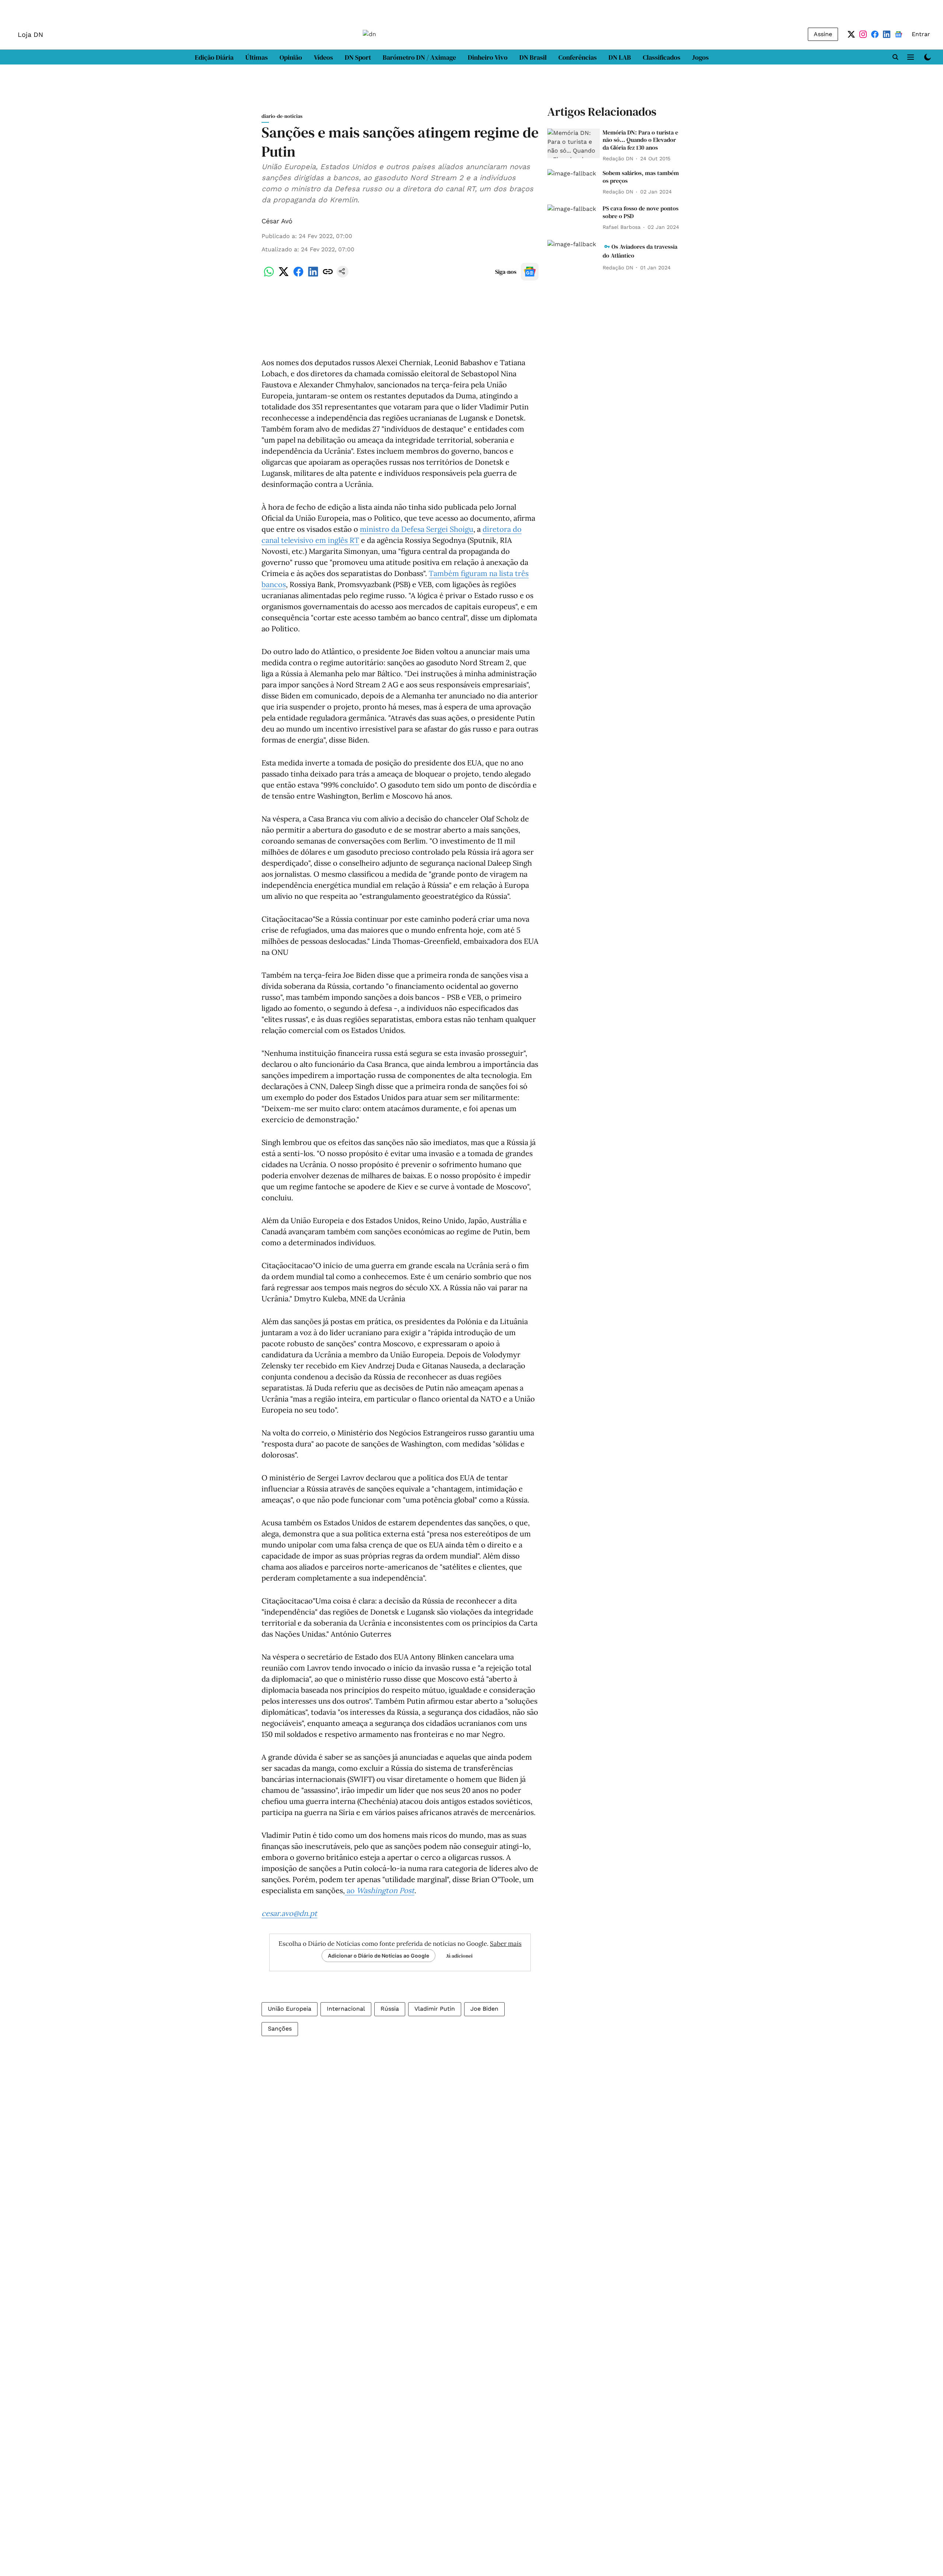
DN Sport (358, 57)
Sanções (280, 2029)
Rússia (390, 2009)
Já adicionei (459, 1956)
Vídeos (323, 57)
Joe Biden (484, 2009)
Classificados (662, 57)
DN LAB (620, 57)
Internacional (346, 2009)
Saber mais (506, 1944)
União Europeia (290, 2009)
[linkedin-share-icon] (313, 275)
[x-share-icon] (284, 275)
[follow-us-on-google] (530, 272)
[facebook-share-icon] (298, 275)
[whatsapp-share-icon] (269, 275)
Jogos (700, 57)
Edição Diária (214, 57)
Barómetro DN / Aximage (419, 57)
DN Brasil (533, 57)
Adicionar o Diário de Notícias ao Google (378, 1956)
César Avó (277, 221)
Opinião (291, 57)
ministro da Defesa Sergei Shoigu (417, 529)
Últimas (257, 57)
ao (380, 1890)
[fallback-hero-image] (574, 143)
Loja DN (30, 34)
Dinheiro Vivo (488, 57)
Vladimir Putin (435, 2009)
